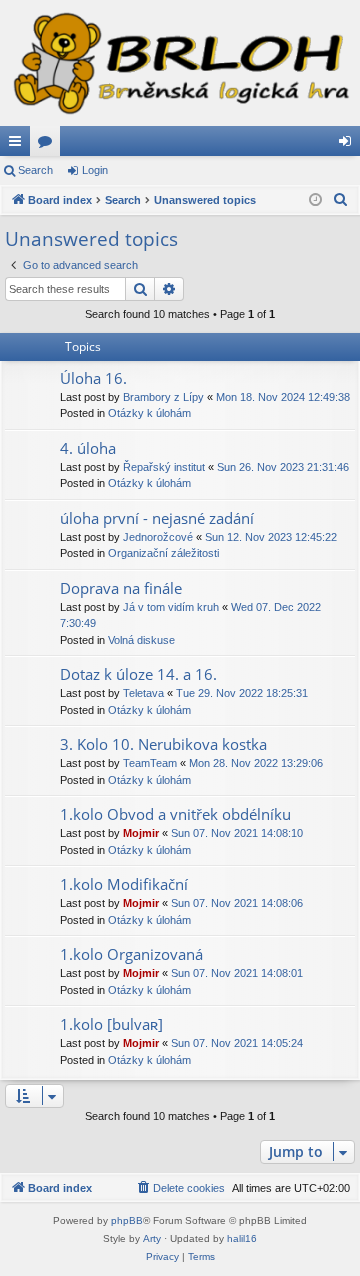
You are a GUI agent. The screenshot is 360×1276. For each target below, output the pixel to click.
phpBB (127, 1220)
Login (95, 170)
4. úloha (88, 448)
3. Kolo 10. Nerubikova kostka (163, 744)
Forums (49, 145)
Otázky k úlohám (149, 413)
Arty (152, 1238)
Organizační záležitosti (163, 553)
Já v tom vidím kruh (171, 607)
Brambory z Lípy (163, 397)
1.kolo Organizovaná (131, 954)
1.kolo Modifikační (124, 884)
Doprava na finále (121, 588)
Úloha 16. (93, 378)
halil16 (242, 1238)
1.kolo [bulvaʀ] (111, 1024)
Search (35, 170)
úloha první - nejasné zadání (157, 518)
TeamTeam (150, 763)
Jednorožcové (158, 537)
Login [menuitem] (349, 145)
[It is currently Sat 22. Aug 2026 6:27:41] (315, 200)
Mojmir (141, 833)
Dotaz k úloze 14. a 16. (138, 674)
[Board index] (180, 63)
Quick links (19, 145)
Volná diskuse (141, 640)
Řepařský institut (164, 467)
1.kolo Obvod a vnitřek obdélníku (175, 814)
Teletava (143, 693)
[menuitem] (341, 200)
